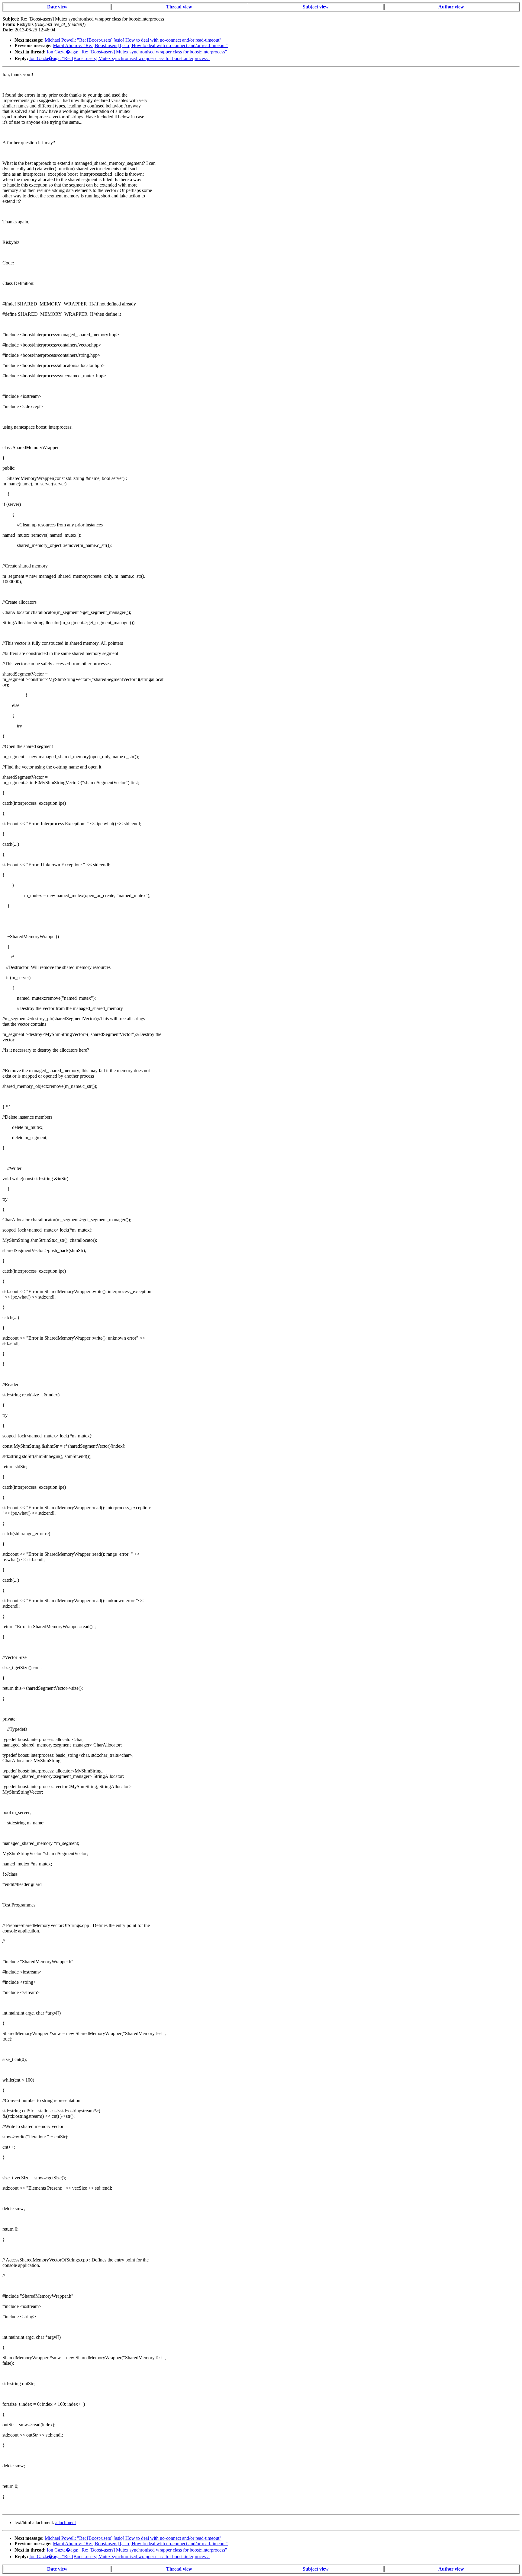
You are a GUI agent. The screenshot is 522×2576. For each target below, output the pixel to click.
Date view (57, 7)
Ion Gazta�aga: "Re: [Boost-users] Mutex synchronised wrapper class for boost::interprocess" (137, 52)
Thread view (179, 7)
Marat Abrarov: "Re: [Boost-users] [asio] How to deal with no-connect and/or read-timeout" (140, 45)
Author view (451, 7)
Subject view (316, 7)
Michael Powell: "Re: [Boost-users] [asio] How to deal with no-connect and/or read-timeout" (133, 40)
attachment (66, 2522)
